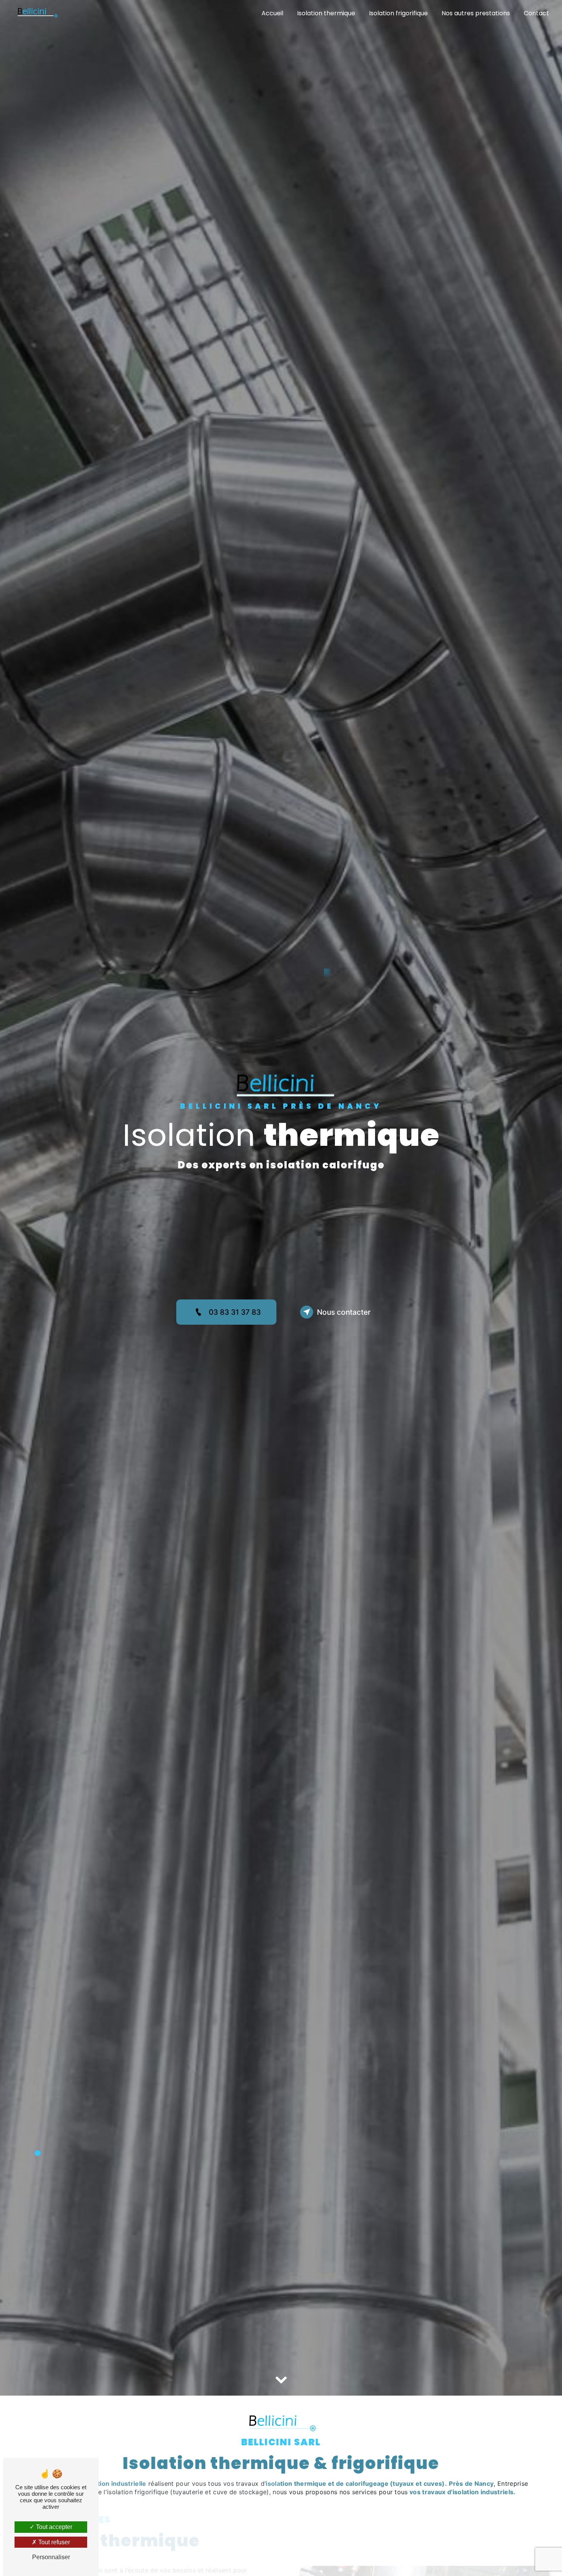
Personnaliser (51, 2557)
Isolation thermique (326, 13)
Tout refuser (53, 2542)
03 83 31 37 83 (235, 1312)
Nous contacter (344, 1312)
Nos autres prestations (476, 13)
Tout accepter (53, 2527)
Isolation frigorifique (398, 13)
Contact (536, 13)
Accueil (272, 13)
